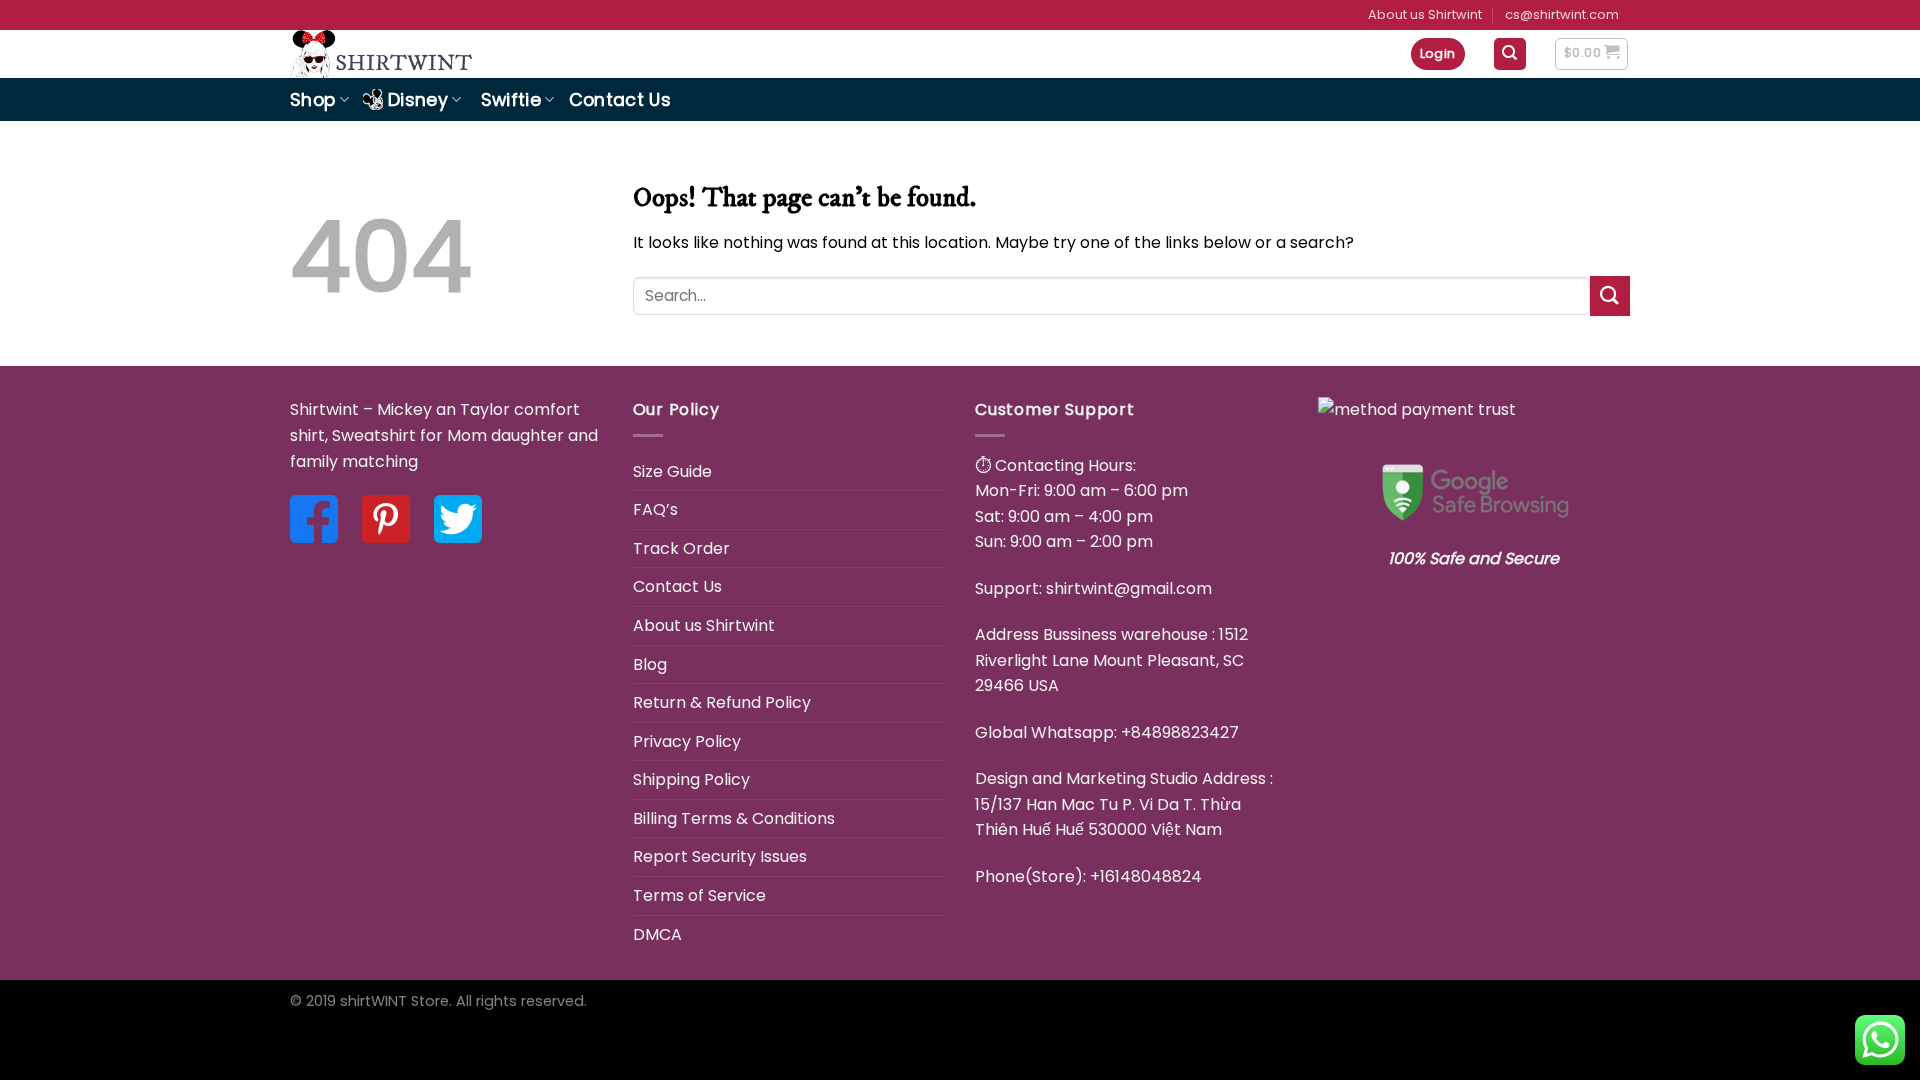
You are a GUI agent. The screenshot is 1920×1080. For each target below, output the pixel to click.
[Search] (1510, 54)
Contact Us (620, 100)
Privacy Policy (687, 741)
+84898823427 (1180, 732)
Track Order (681, 548)
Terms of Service (699, 895)
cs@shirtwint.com (1562, 14)
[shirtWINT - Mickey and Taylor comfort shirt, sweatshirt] (433, 54)
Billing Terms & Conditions (734, 818)
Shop (312, 100)
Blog (650, 664)
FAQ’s (655, 509)
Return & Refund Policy (722, 702)
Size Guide (672, 471)
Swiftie (511, 100)
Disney (418, 100)
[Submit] (1610, 295)
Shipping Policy (691, 779)
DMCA (657, 934)
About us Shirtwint (1425, 14)
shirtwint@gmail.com (1129, 588)
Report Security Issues (720, 856)
